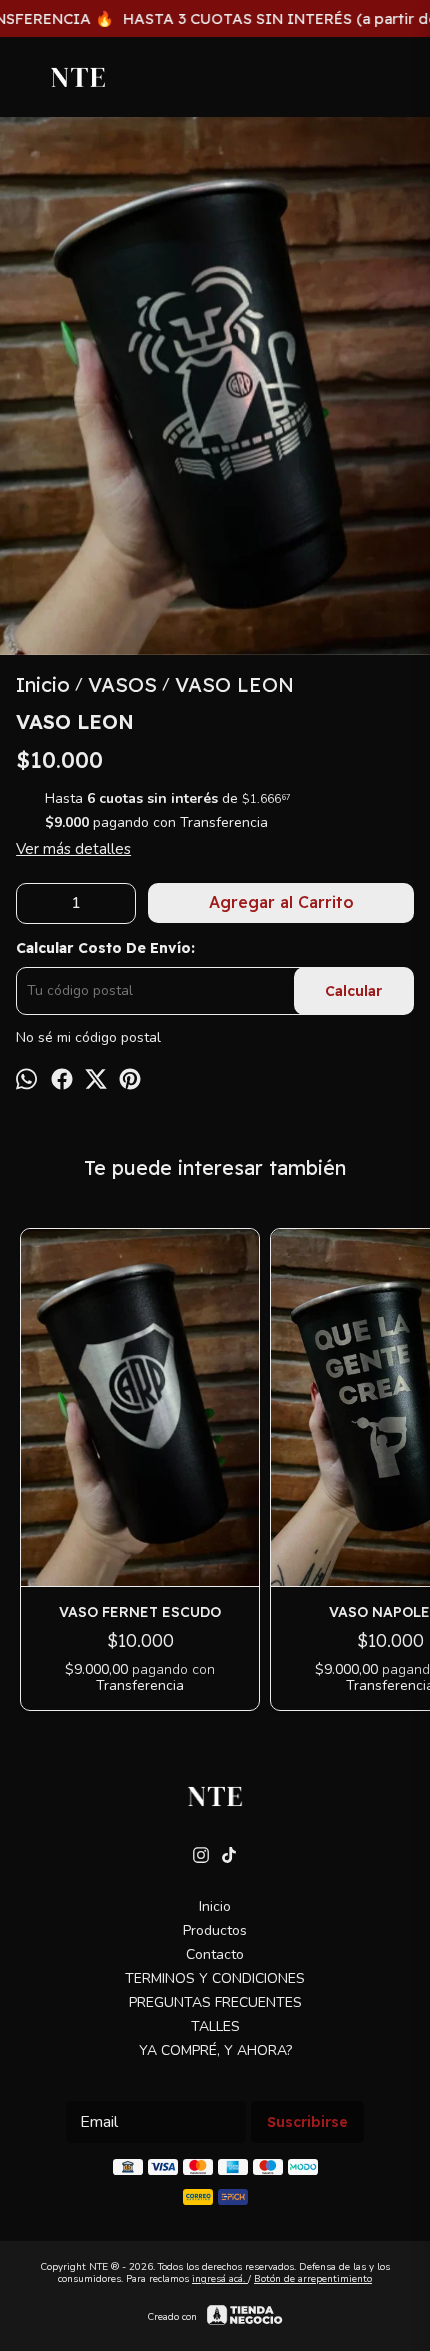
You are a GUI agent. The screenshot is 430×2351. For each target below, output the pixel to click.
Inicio (215, 1906)
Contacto (215, 1954)
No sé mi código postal (88, 1038)
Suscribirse (307, 2122)
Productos (215, 1930)
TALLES (215, 2026)
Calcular (353, 991)
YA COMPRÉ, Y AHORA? (215, 2050)
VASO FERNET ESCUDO (140, 1612)
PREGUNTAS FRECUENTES (215, 2002)
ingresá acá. (220, 2279)
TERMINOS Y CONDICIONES (215, 1978)
